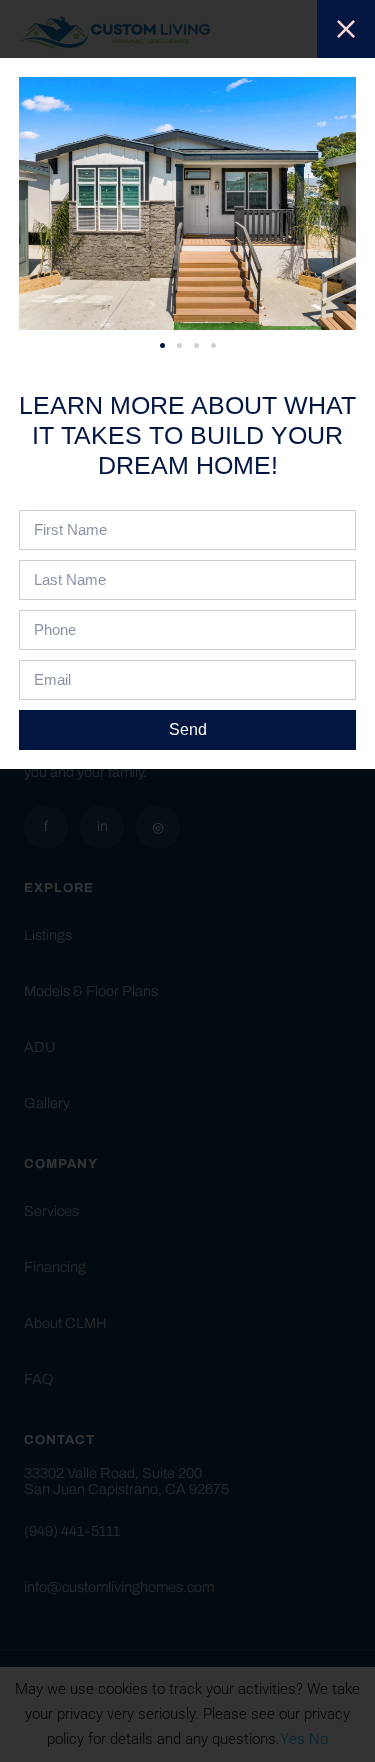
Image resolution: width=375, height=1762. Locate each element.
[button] (162, 345)
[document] (187, 881)
